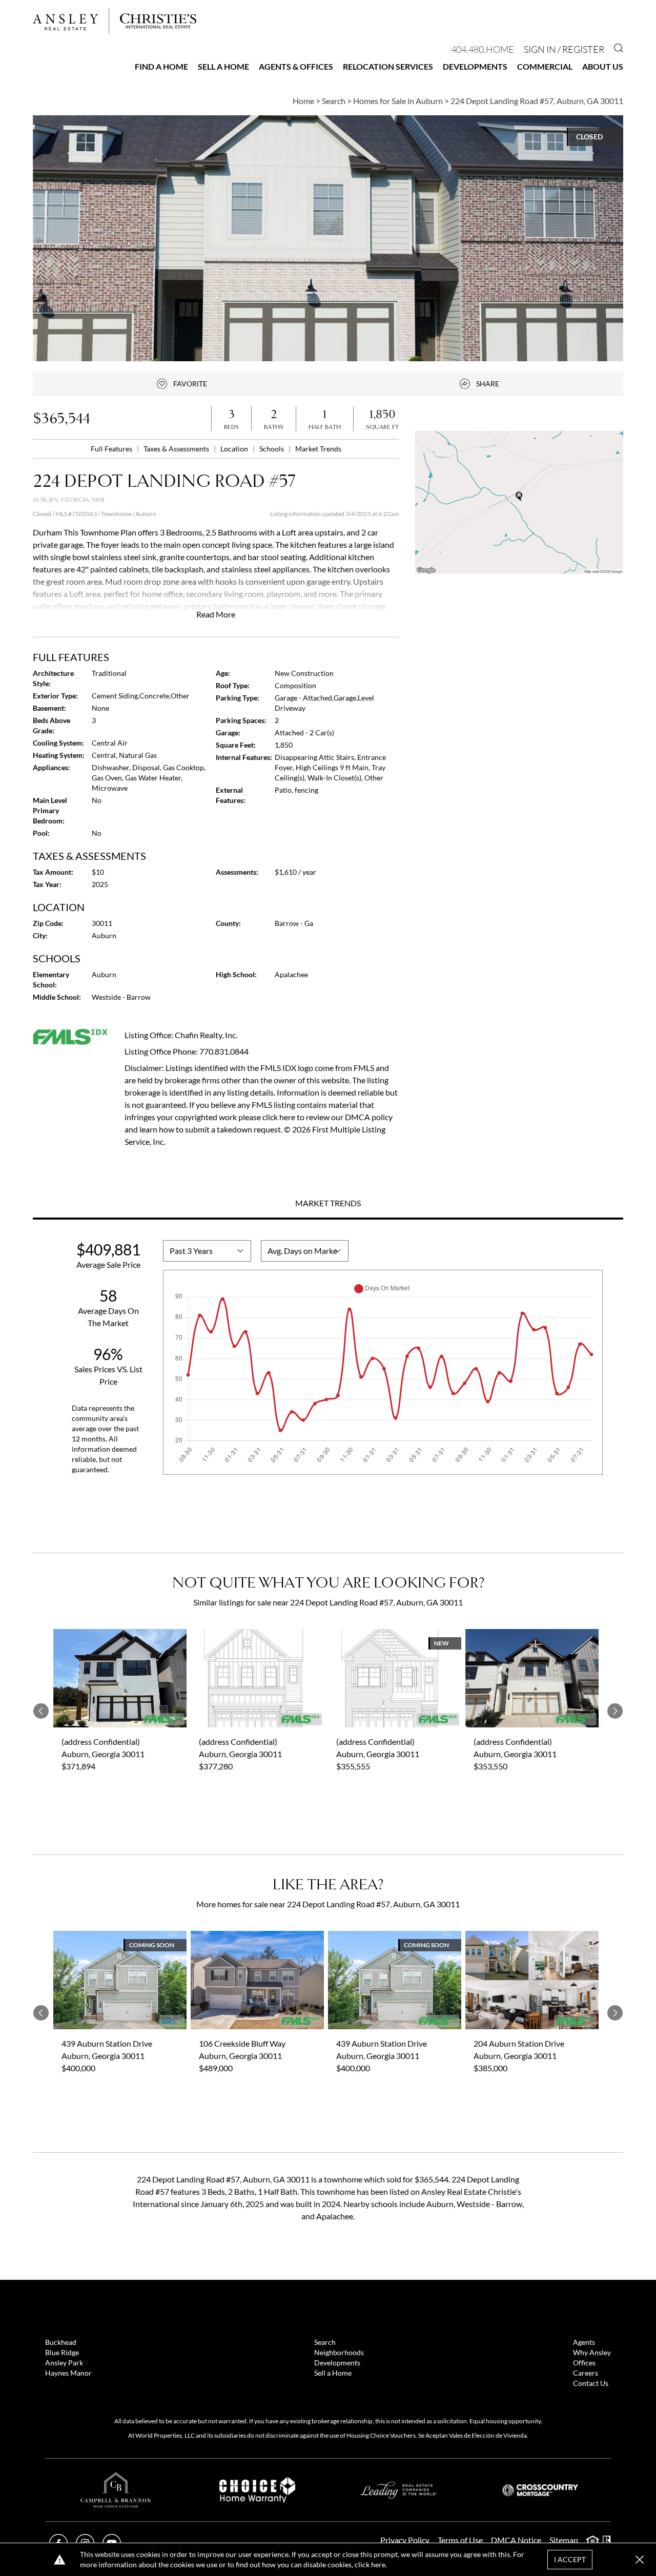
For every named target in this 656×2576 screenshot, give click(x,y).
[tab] (328, 1204)
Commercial (545, 66)
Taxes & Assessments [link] (177, 449)
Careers (586, 2373)
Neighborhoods (339, 2352)
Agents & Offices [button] (296, 66)
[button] (519, 502)
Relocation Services (388, 66)
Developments (475, 66)
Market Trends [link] (318, 449)
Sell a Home (223, 66)
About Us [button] (603, 66)
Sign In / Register (564, 49)
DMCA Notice (516, 2540)
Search (325, 2342)
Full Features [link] (112, 449)
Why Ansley (592, 2352)
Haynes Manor (68, 2373)
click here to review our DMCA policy (327, 1117)
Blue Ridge (62, 2352)
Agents (584, 2342)
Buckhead (61, 2342)
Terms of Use (460, 2540)
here (378, 2564)
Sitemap (564, 2540)
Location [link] (235, 449)
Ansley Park (64, 2363)
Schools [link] (272, 449)
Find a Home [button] (161, 66)
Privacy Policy (405, 2540)
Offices (584, 2363)
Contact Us (591, 2383)
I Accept (570, 2559)
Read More (216, 614)
